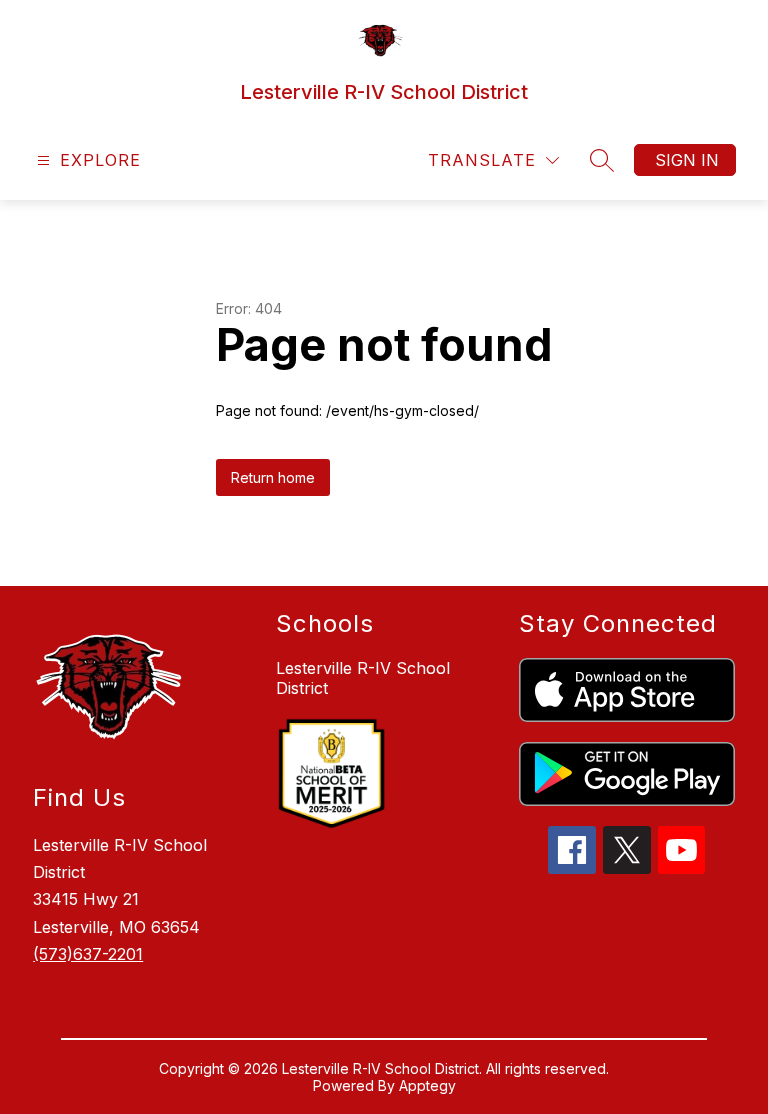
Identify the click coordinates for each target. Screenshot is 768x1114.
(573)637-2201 (88, 954)
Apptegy (427, 1085)
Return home (273, 477)
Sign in (687, 160)
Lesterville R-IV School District (363, 678)
